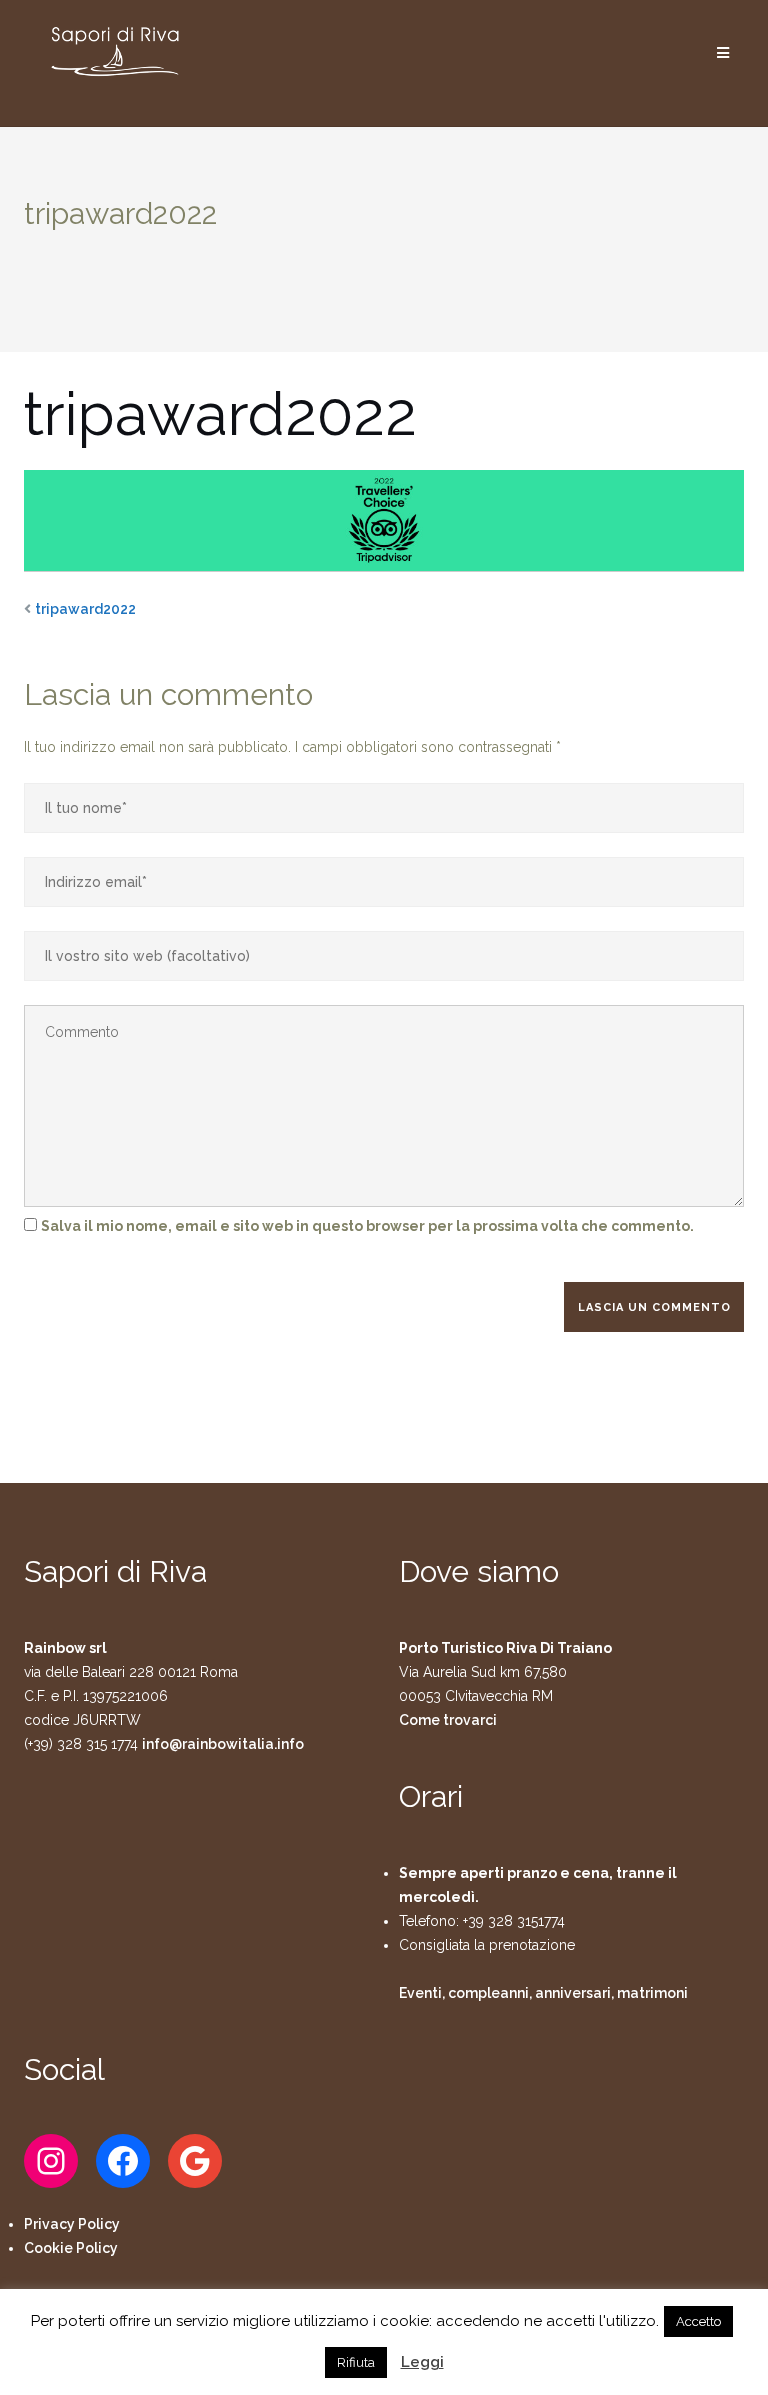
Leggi (422, 2362)
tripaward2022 (85, 609)
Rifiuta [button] (356, 2362)
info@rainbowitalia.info (223, 1744)
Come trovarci (448, 1720)
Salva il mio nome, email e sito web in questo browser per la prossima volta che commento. (367, 1226)
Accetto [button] (698, 2321)
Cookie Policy (71, 2248)
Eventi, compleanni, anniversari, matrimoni (543, 1993)
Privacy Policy (72, 2224)
